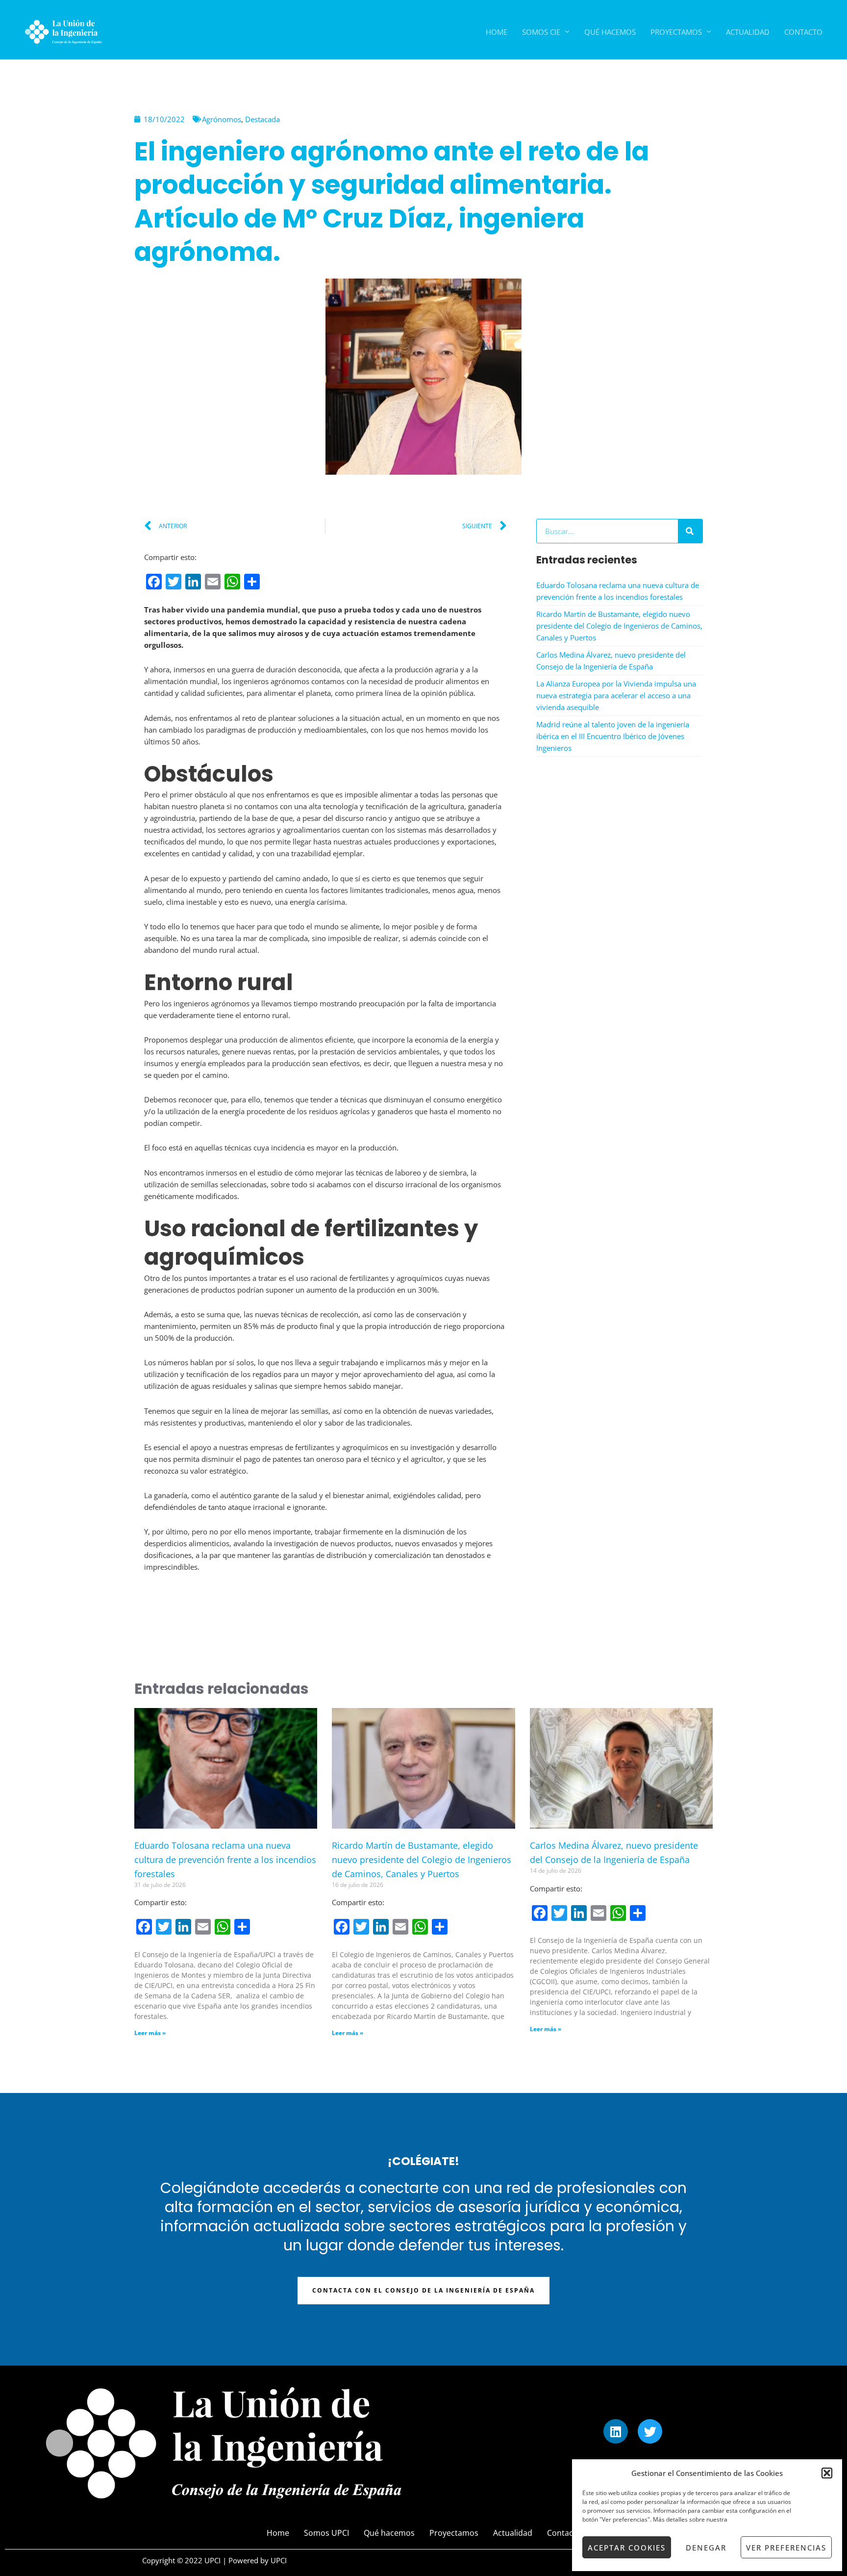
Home (497, 32)
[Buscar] (690, 531)
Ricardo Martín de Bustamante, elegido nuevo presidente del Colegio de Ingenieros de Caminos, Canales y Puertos (619, 626)
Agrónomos (222, 119)
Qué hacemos (610, 32)
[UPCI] (61, 31)
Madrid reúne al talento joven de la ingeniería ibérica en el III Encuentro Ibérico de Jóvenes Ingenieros (613, 736)
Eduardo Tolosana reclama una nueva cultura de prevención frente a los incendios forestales (225, 1860)
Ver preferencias (786, 2548)
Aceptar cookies (627, 2548)
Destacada (262, 119)
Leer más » (150, 2033)
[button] (827, 2473)
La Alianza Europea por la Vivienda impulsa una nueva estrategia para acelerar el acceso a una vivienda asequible (616, 695)
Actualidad (748, 32)
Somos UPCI (326, 2533)
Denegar (706, 2548)
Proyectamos (676, 32)
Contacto (803, 32)
